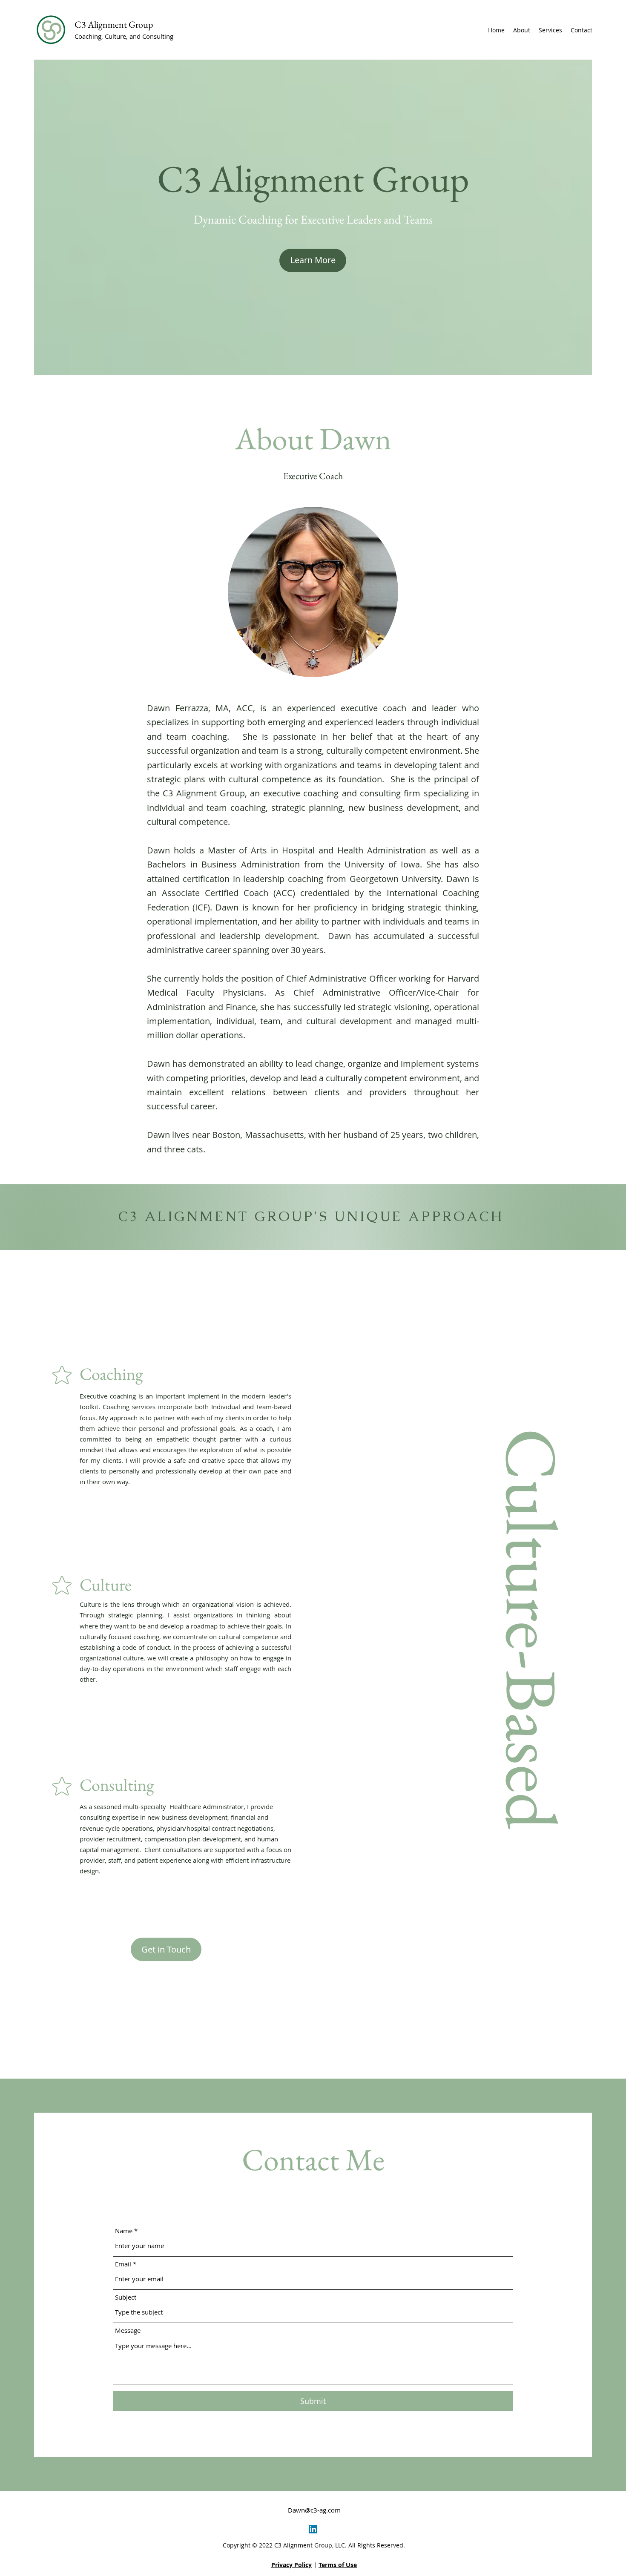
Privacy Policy (291, 2565)
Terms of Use (338, 2565)
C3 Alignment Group (114, 24)
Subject (126, 2297)
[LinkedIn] (313, 2529)
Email (123, 2264)
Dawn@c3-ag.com (314, 2510)
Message (128, 2330)
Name (124, 2231)
